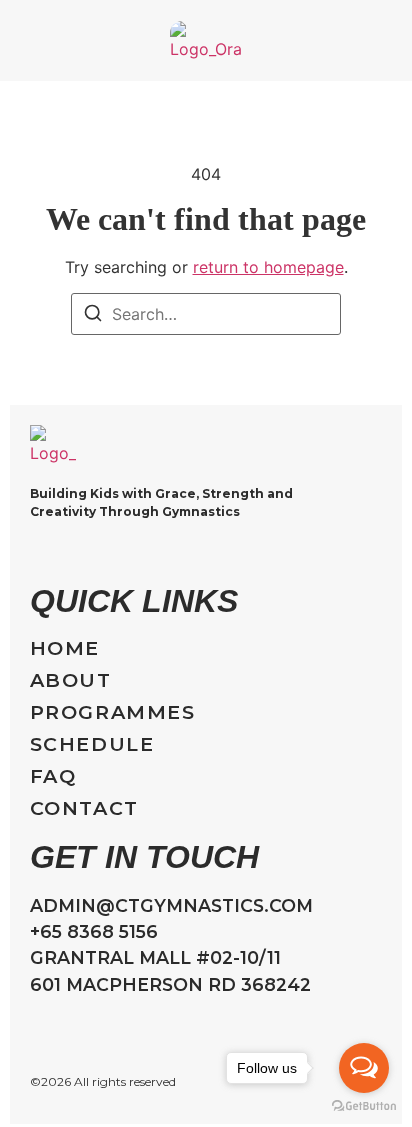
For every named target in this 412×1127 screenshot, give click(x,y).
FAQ (53, 776)
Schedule (92, 744)
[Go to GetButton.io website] (364, 1106)
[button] (27, 41)
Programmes (113, 712)
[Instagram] (39, 553)
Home (65, 648)
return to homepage (268, 267)
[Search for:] (206, 314)
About (71, 680)
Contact (84, 808)
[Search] (93, 316)
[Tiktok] (78, 553)
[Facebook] (117, 553)
